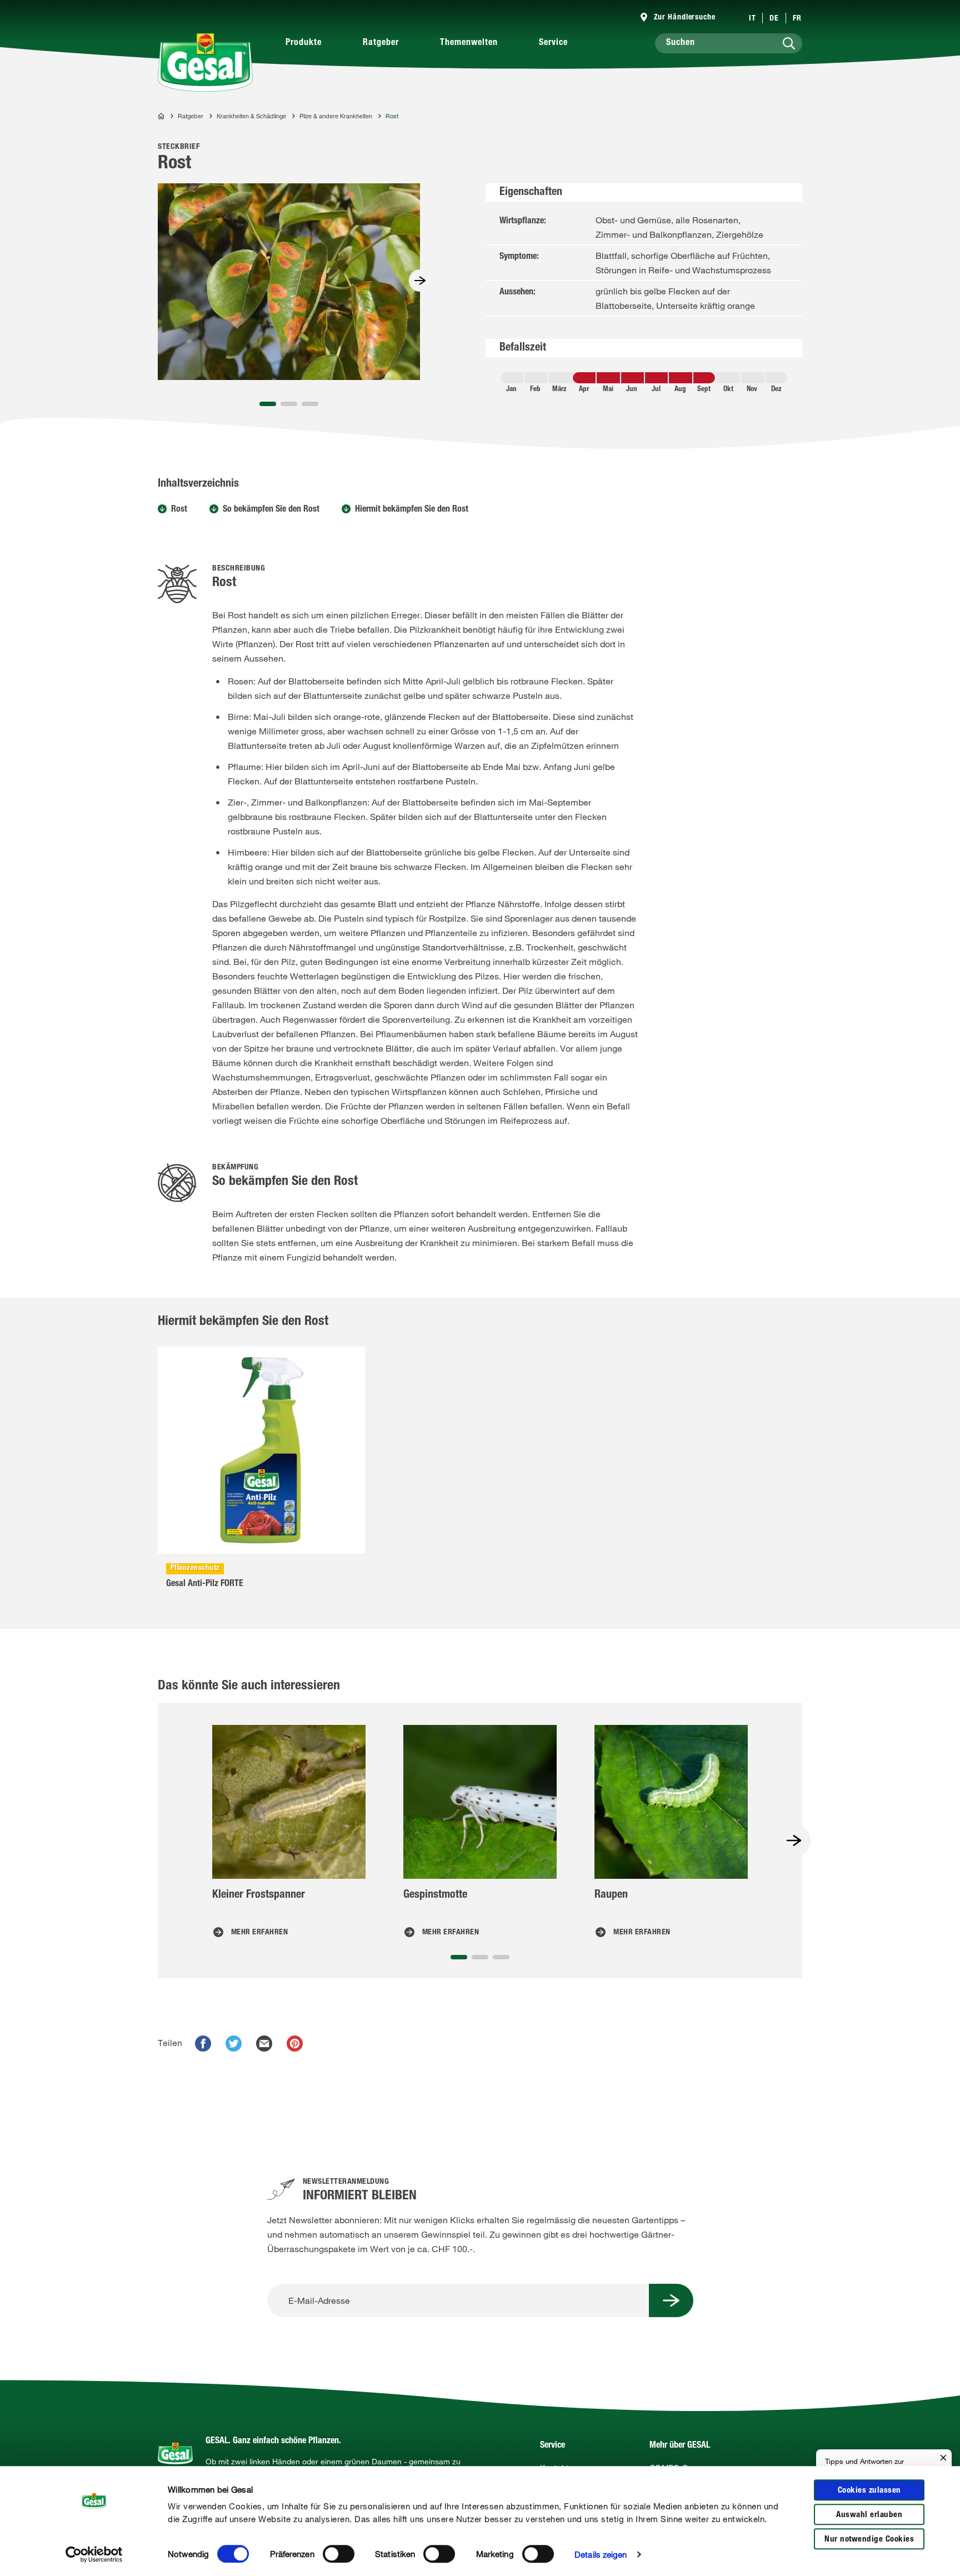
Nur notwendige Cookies (869, 2540)
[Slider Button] (420, 281)
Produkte (304, 43)
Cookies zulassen (869, 2491)
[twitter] (234, 2044)
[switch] (339, 2554)
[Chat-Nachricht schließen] (943, 2458)
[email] (264, 2044)
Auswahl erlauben (869, 2515)
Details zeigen (601, 2554)
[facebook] (203, 2044)
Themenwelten (469, 43)
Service (553, 43)
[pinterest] (295, 2044)
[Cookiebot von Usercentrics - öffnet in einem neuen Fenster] (94, 2554)
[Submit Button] (671, 2300)
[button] (268, 404)
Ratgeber (381, 43)
